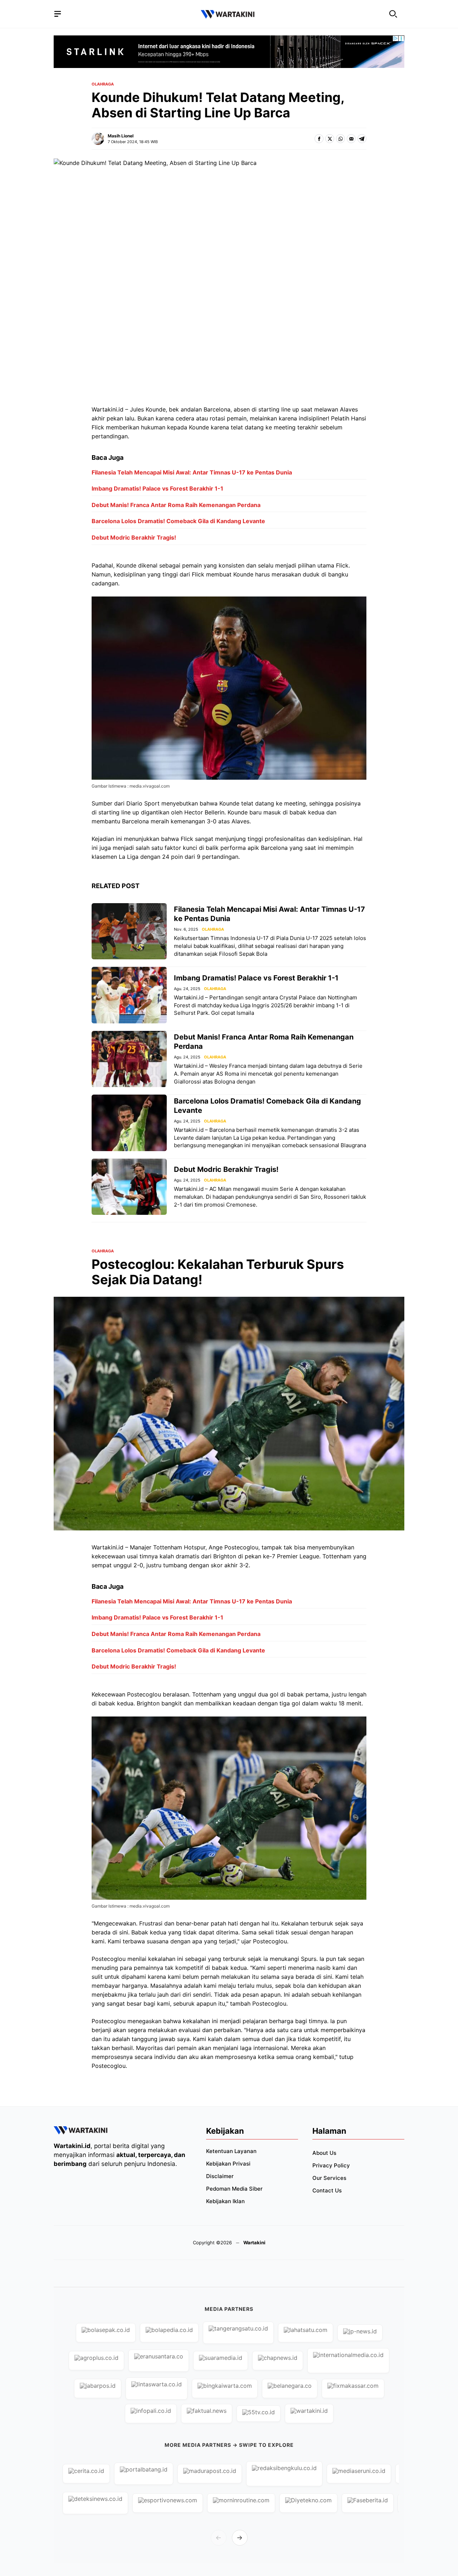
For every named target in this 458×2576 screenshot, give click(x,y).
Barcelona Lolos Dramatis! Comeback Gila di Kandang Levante (178, 521)
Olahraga (103, 84)
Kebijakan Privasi (228, 2164)
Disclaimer (220, 2176)
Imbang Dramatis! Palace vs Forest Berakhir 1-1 (157, 488)
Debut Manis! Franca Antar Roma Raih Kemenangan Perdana (176, 505)
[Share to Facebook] (319, 139)
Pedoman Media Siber (234, 2189)
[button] (393, 14)
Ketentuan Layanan (231, 2151)
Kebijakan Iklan (225, 2201)
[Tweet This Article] (330, 139)
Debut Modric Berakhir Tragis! (134, 537)
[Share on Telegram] (362, 139)
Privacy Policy (331, 2165)
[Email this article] (351, 139)
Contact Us (327, 2190)
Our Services (329, 2178)
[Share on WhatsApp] (340, 139)
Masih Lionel (121, 136)
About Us (324, 2153)
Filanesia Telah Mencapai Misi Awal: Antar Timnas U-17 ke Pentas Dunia (192, 472)
